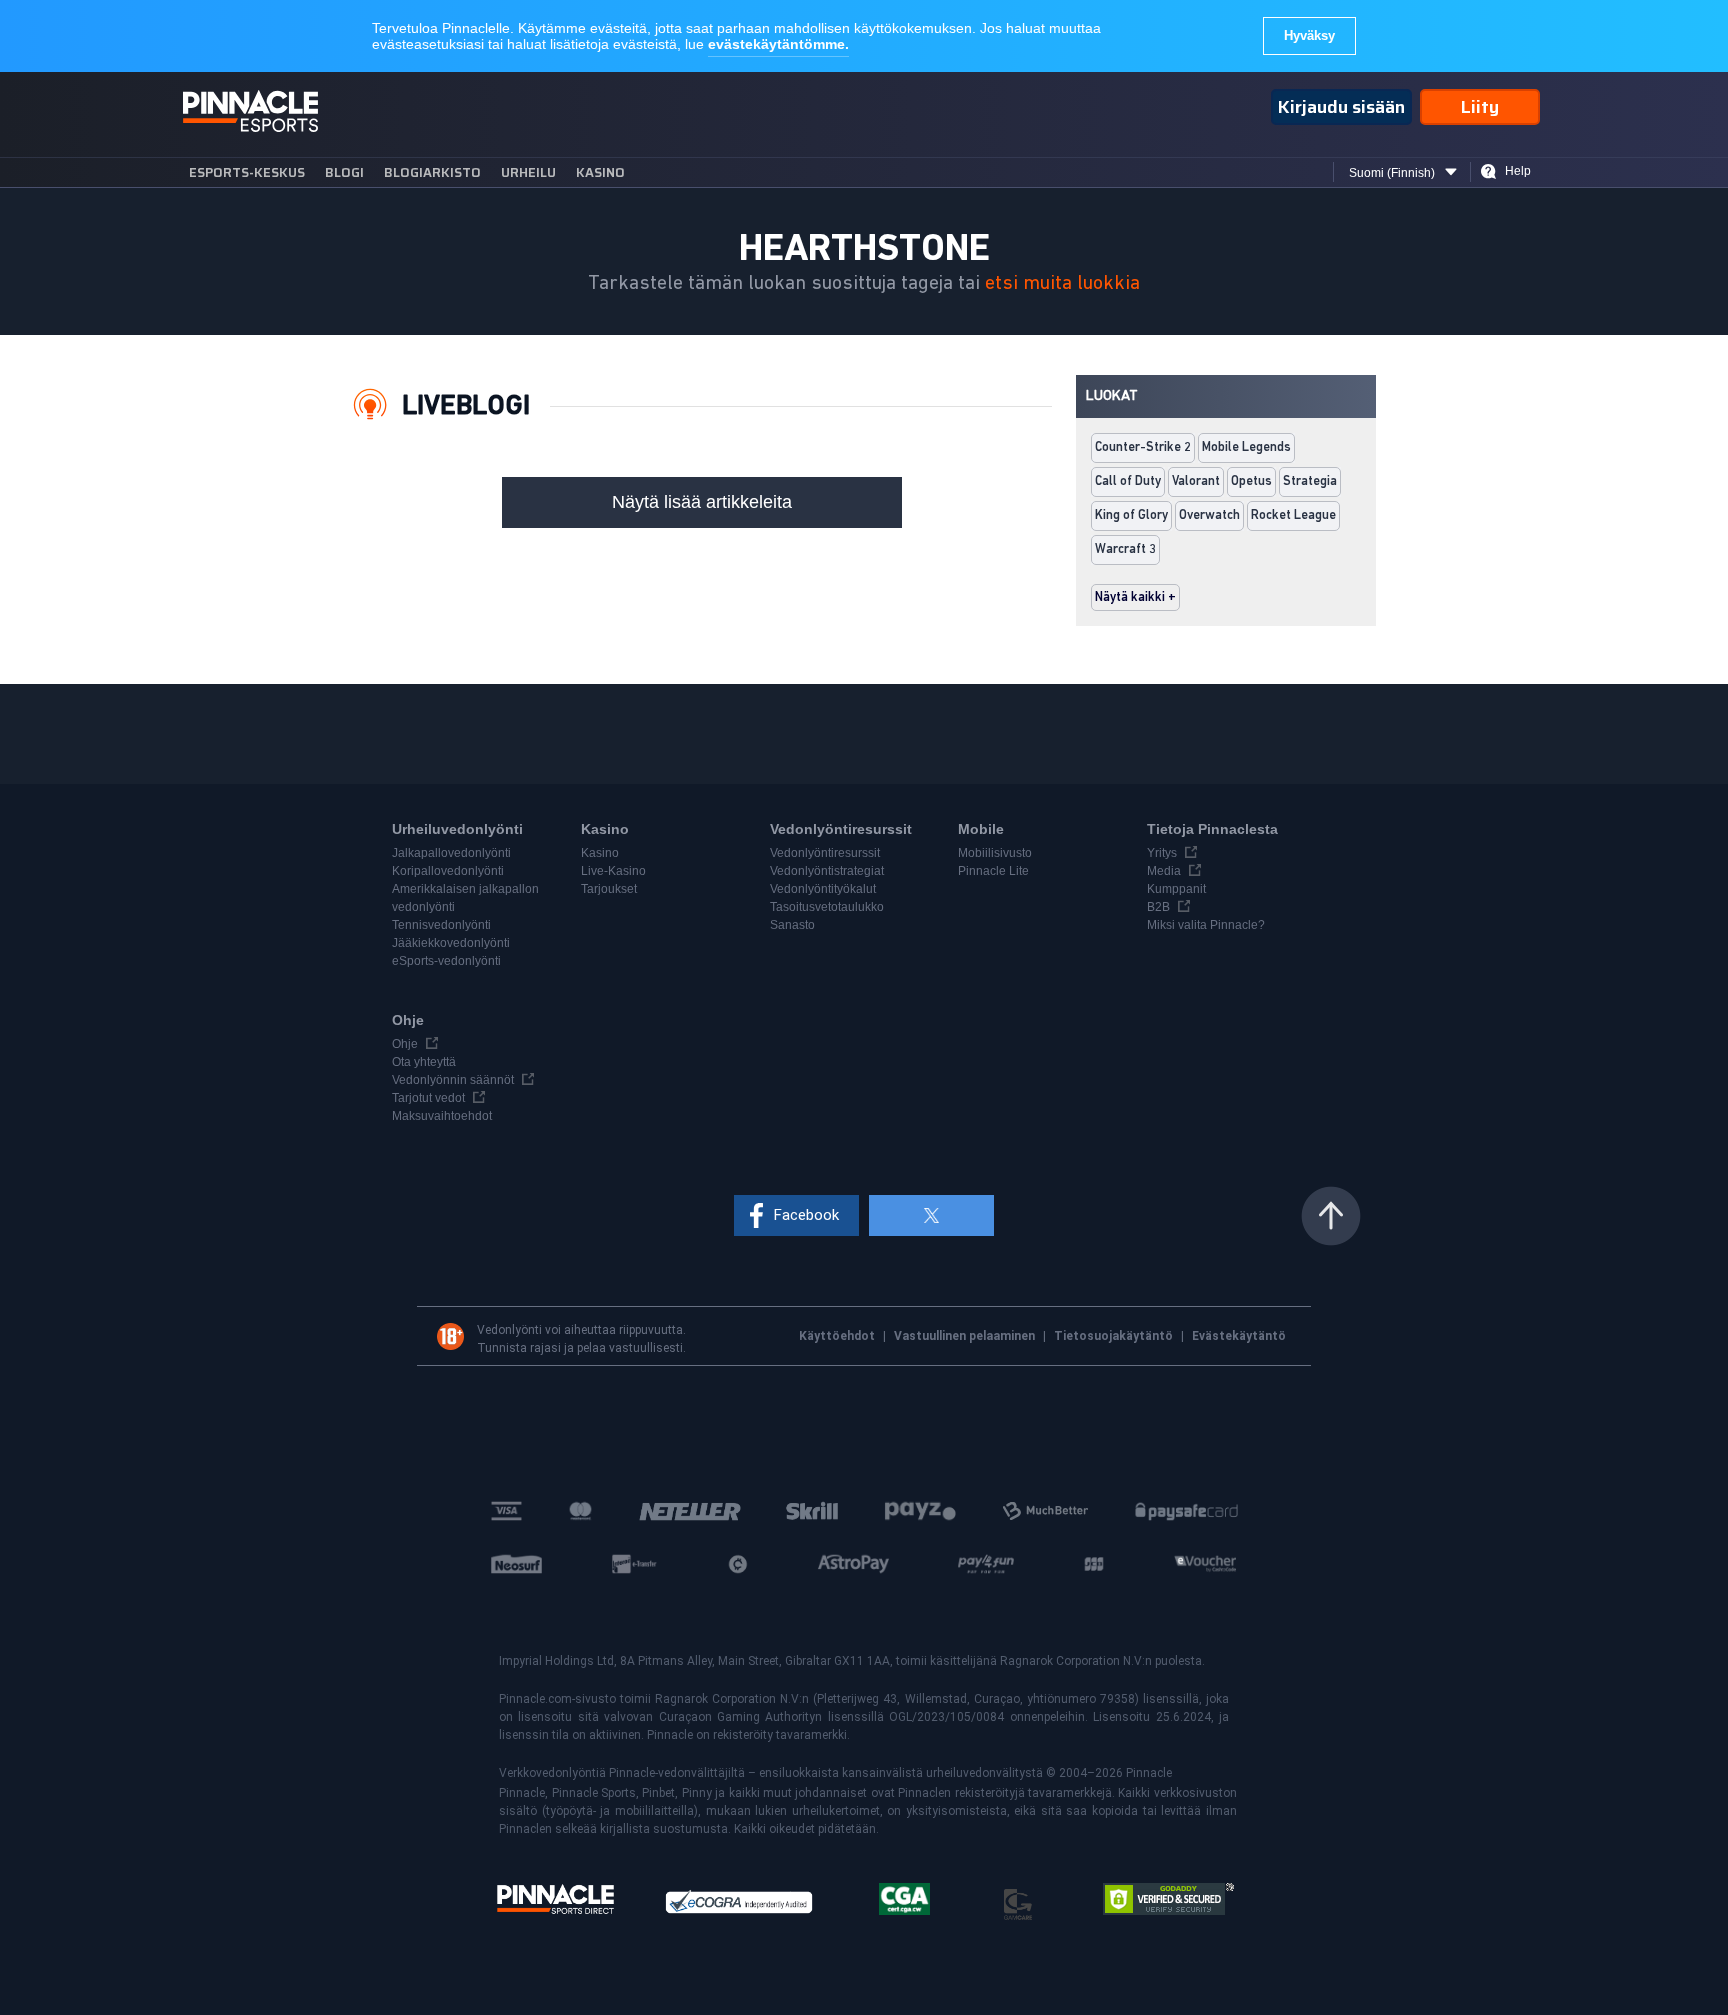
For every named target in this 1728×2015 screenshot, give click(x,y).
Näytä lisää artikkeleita (702, 502)
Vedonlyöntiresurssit (825, 853)
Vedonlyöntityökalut (823, 889)
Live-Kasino (613, 871)
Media (1164, 871)
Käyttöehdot (838, 1336)
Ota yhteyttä (424, 1062)
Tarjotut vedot (428, 1098)
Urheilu (528, 172)
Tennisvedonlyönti (441, 925)
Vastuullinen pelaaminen (966, 1336)
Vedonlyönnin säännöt (453, 1080)
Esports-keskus (247, 172)
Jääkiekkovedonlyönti (451, 943)
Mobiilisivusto (995, 853)
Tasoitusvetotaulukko (827, 907)
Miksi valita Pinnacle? (1206, 925)
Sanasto (792, 925)
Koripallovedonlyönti (448, 871)
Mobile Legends (1246, 447)
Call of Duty (1128, 481)
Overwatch (1209, 515)
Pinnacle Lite (993, 871)
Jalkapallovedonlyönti (451, 853)
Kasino (600, 172)
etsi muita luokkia (1062, 283)
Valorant (1196, 481)
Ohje (405, 1044)
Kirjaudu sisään (1341, 107)
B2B (1158, 907)
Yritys (1162, 853)
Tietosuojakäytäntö (1115, 1336)
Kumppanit (1176, 889)
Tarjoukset (609, 889)
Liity (1480, 107)
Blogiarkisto (432, 172)
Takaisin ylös (1331, 1216)
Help (1518, 171)
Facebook (806, 1215)
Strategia (1310, 481)
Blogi (344, 172)
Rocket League (1293, 515)
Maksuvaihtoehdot (442, 1116)
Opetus (1251, 481)
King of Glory (1131, 515)
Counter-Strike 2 (1143, 447)
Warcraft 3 (1125, 549)
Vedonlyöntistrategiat (827, 871)
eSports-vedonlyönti (446, 961)
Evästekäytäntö (1239, 1336)
